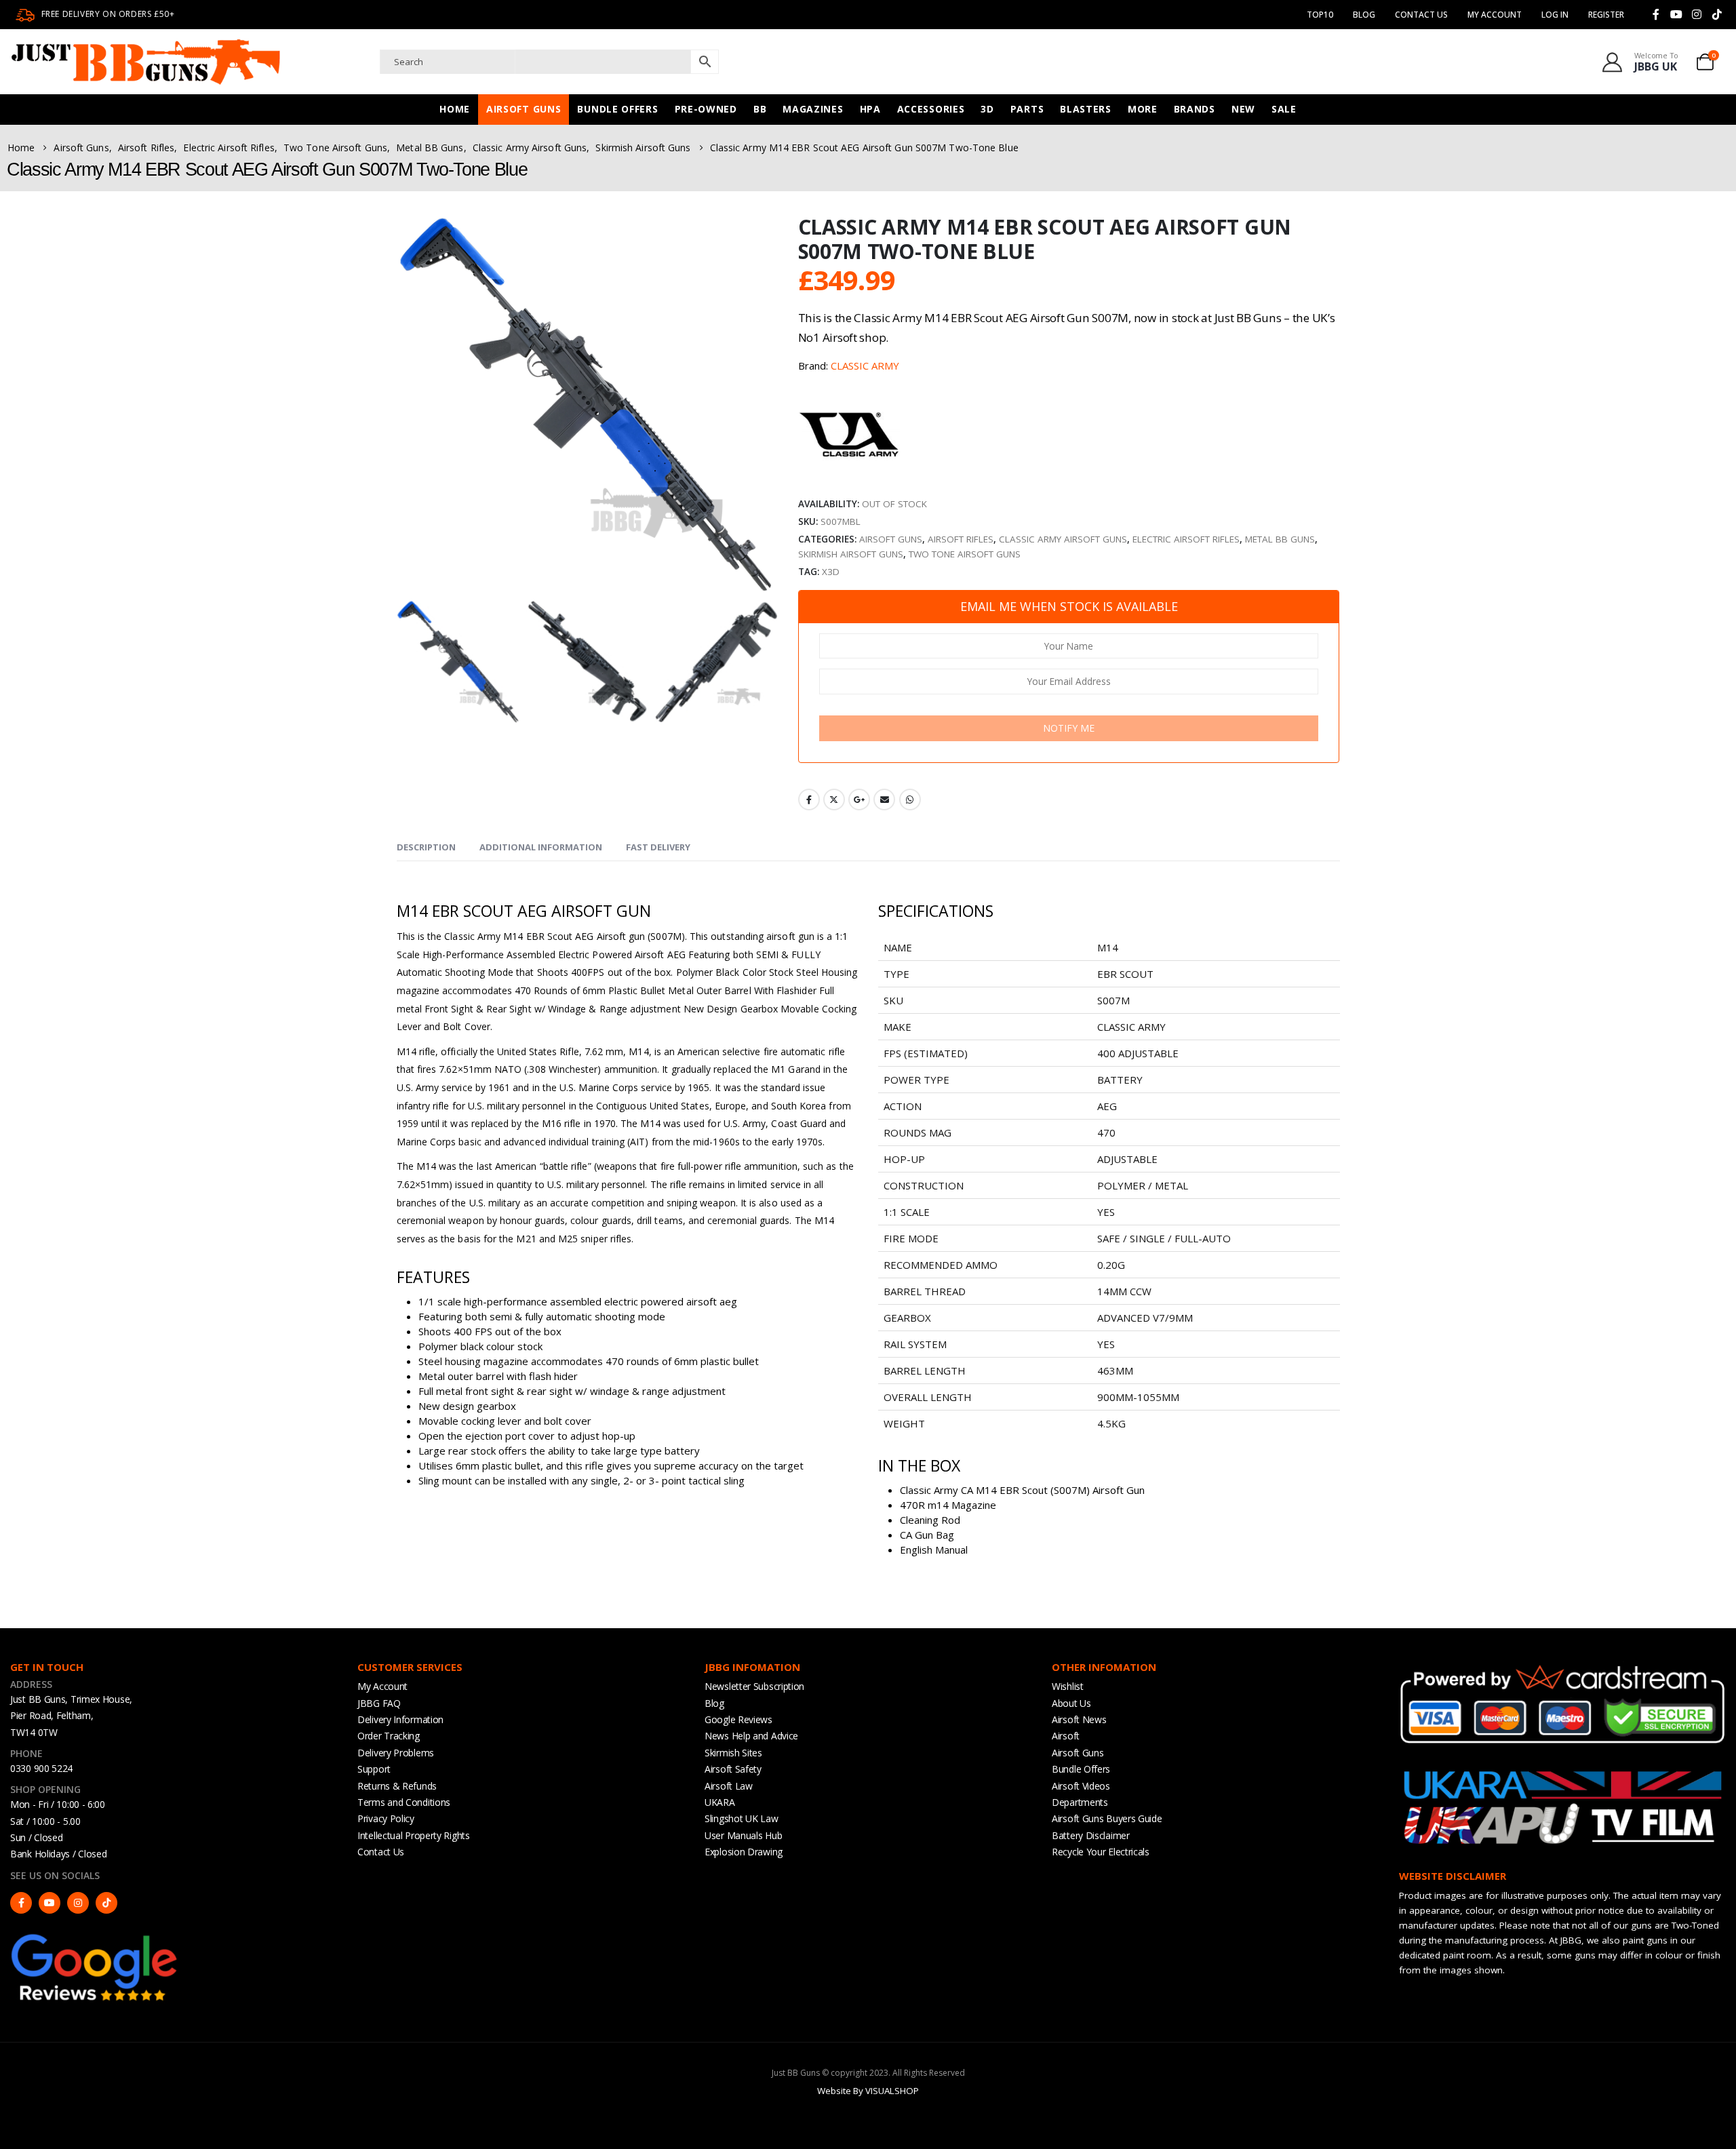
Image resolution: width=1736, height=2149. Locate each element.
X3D (831, 572)
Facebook (809, 800)
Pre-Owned (706, 109)
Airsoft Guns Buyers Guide (1107, 1818)
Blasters (1086, 109)
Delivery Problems (396, 1753)
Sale (1284, 109)
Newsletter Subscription (754, 1686)
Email (884, 800)
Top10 (1320, 15)
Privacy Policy (386, 1818)
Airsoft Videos (1081, 1786)
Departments (1080, 1802)
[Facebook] (1656, 14)
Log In (1555, 15)
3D (987, 109)
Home (455, 109)
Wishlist (1068, 1686)
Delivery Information (400, 1719)
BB (760, 109)
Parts (1027, 109)
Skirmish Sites (733, 1753)
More (1143, 109)
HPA (870, 109)
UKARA (720, 1802)
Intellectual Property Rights (414, 1835)
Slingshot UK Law (741, 1818)
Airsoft (1066, 1736)
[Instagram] (1697, 14)
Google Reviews (738, 1719)
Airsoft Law (729, 1786)
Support (374, 1769)
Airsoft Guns (524, 109)
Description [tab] (426, 847)
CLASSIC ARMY (865, 366)
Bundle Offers (617, 109)
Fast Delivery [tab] (658, 847)
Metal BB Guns (1280, 539)
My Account (382, 1686)
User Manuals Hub (743, 1835)
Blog (1364, 15)
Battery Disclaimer (1091, 1835)
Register (1606, 15)
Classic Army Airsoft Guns (1063, 539)
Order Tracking (389, 1736)
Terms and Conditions (404, 1802)
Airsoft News (1079, 1719)
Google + (859, 800)
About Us (1071, 1703)
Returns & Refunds (397, 1786)
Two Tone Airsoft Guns (965, 554)
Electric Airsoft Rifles (1186, 539)
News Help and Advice (751, 1736)
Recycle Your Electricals (1101, 1852)
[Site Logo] (146, 62)
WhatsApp (910, 800)
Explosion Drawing (744, 1852)
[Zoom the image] (95, 1937)
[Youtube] (1676, 14)
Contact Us (1421, 15)
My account (1495, 15)
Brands (1195, 109)
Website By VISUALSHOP (868, 2091)
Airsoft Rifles (961, 539)
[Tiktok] (1717, 14)
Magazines (813, 109)
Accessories (931, 109)
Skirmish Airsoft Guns (851, 554)
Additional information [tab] (541, 847)
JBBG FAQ (379, 1703)
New (1243, 109)
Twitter (834, 800)
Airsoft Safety (733, 1769)
